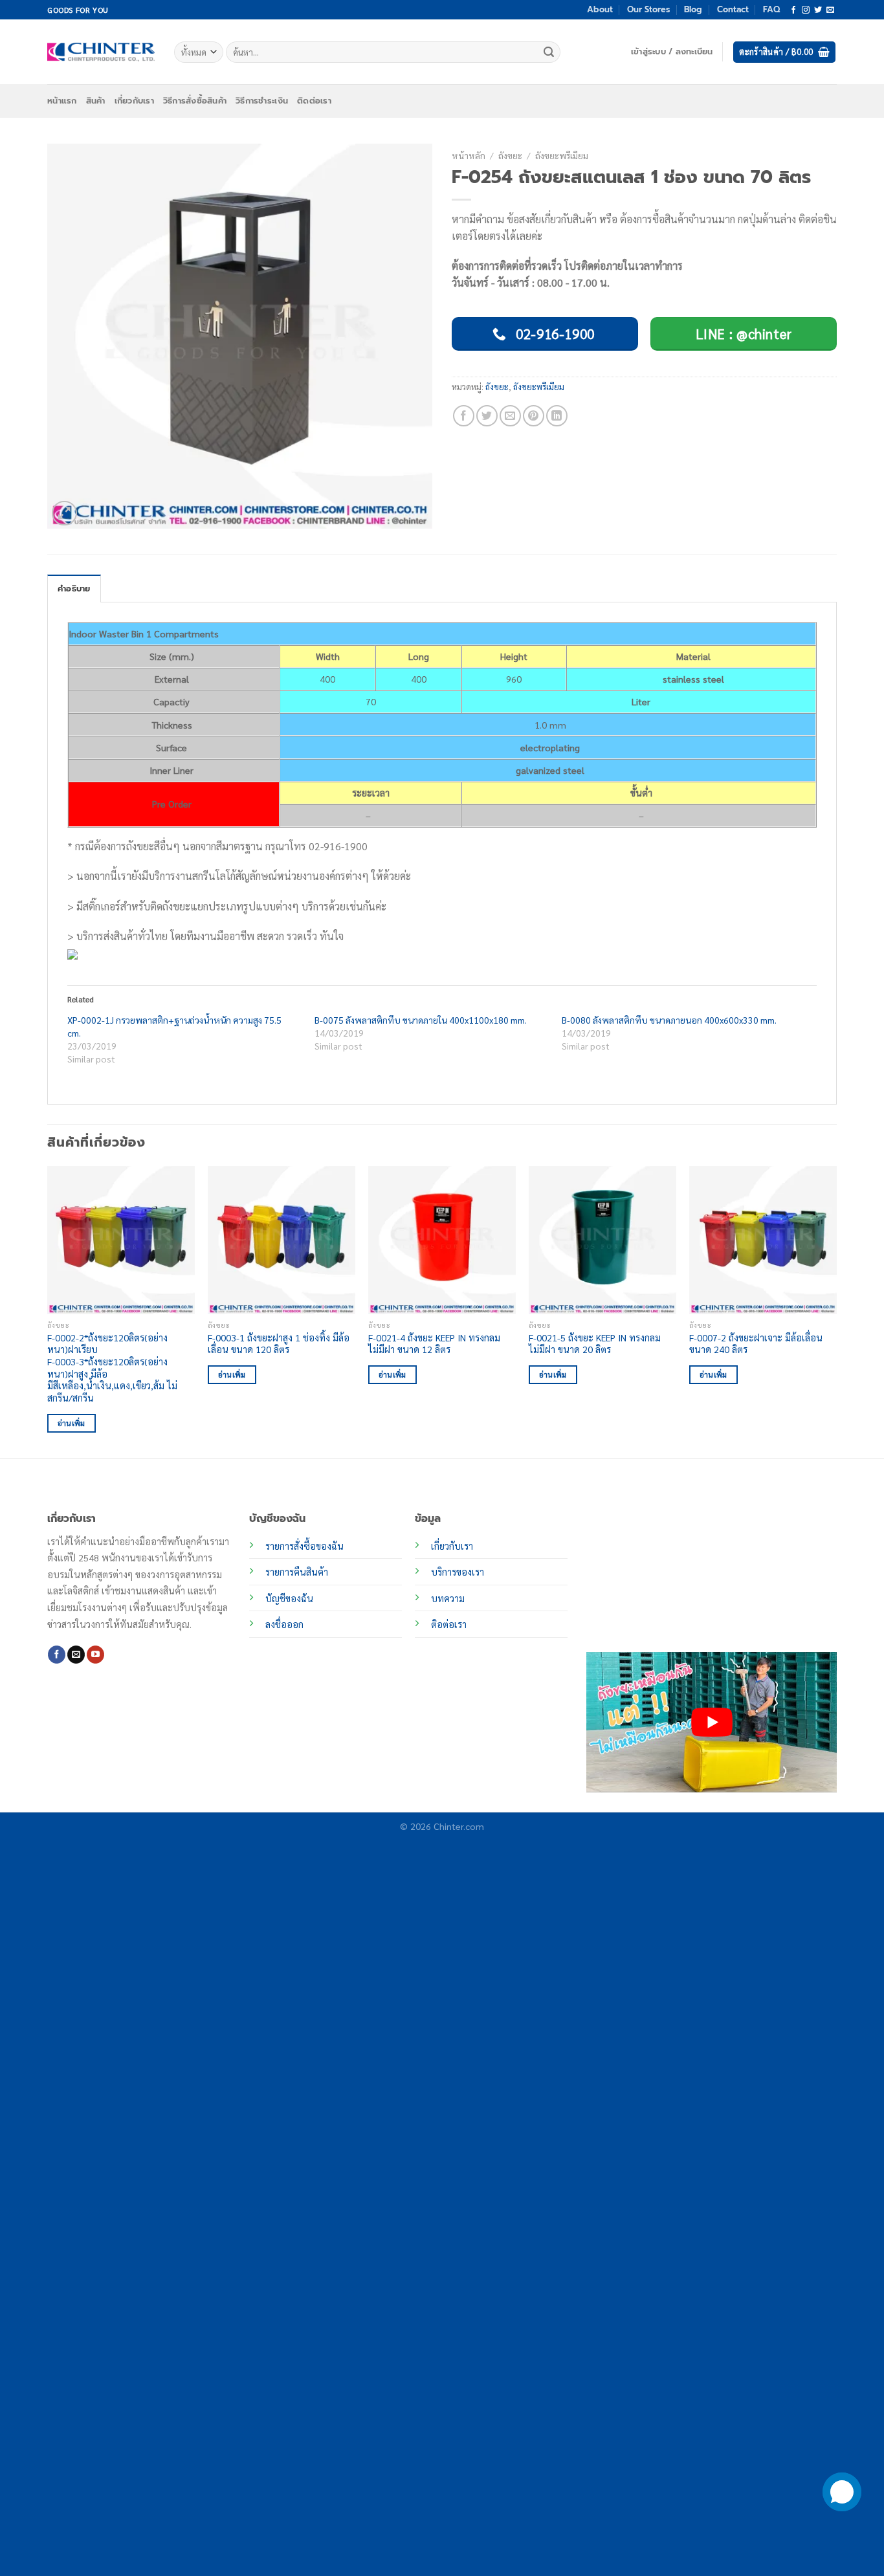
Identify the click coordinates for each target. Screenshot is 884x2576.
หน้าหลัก (469, 155)
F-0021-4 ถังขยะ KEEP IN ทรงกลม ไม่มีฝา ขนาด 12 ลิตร (434, 1344)
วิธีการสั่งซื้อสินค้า (195, 101)
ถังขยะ (510, 155)
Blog (693, 9)
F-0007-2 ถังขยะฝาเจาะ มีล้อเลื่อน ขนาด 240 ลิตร (756, 1344)
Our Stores (648, 9)
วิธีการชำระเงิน (262, 101)
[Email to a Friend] (510, 416)
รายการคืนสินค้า (297, 1572)
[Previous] (48, 1311)
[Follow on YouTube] (95, 1655)
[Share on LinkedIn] (557, 416)
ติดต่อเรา (314, 101)
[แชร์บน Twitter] (487, 416)
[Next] (836, 1311)
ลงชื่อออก (284, 1624)
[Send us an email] (830, 10)
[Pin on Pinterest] (534, 416)
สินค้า (96, 101)
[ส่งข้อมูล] (549, 52)
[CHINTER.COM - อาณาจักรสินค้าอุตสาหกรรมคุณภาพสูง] (101, 52)
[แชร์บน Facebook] (464, 416)
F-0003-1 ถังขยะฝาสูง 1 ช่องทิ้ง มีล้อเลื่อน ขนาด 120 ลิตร (279, 1344)
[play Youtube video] (712, 1722)
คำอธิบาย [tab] (74, 589)
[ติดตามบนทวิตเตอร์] (818, 10)
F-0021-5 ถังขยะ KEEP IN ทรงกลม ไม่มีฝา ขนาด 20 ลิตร (595, 1344)
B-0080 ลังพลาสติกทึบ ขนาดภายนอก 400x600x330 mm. (669, 1020)
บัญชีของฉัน (289, 1598)
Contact (733, 9)
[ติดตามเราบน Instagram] (806, 10)
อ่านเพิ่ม (72, 1423)
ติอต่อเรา (449, 1624)
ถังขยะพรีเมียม (562, 155)
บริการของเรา (458, 1572)
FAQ (771, 9)
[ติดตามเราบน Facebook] (793, 10)
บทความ (448, 1598)
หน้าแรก (62, 101)
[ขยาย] (64, 513)
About (600, 9)
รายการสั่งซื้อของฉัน (304, 1546)
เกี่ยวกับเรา (134, 101)
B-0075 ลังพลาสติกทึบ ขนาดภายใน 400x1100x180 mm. (421, 1020)
